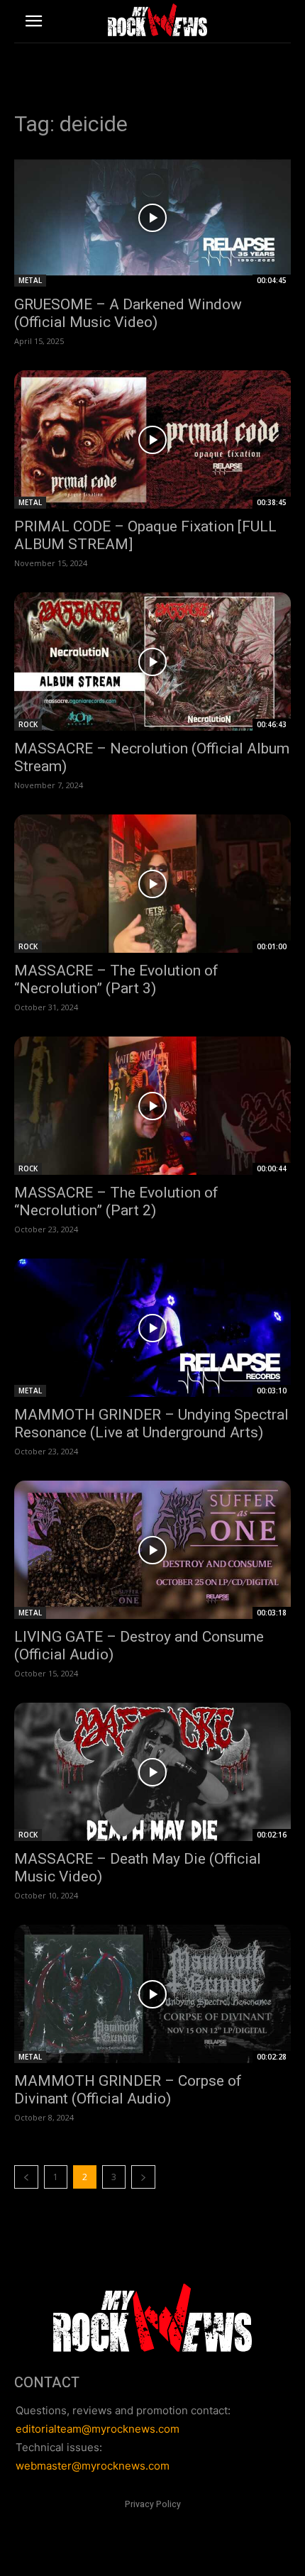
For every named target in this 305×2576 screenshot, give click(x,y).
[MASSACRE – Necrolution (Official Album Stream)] (152, 662)
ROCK (28, 724)
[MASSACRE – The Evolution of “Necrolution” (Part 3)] (152, 884)
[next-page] (143, 2177)
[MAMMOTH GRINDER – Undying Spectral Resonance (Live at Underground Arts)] (152, 1328)
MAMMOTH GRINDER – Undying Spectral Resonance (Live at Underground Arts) (151, 1424)
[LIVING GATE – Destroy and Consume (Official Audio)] (152, 1550)
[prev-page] (26, 2177)
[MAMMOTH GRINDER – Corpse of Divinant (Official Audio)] (152, 1994)
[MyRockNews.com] (157, 20)
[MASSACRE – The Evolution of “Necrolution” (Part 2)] (152, 1106)
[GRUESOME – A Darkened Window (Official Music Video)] (152, 217)
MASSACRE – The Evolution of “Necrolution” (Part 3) (116, 979)
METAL (30, 280)
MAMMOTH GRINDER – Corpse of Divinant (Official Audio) (128, 2090)
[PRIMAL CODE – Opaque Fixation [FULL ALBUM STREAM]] (152, 440)
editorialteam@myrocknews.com (98, 2429)
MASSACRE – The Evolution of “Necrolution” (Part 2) (116, 1201)
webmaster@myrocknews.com (93, 2466)
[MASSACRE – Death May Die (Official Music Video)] (152, 1772)
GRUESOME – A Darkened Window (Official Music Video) (128, 313)
